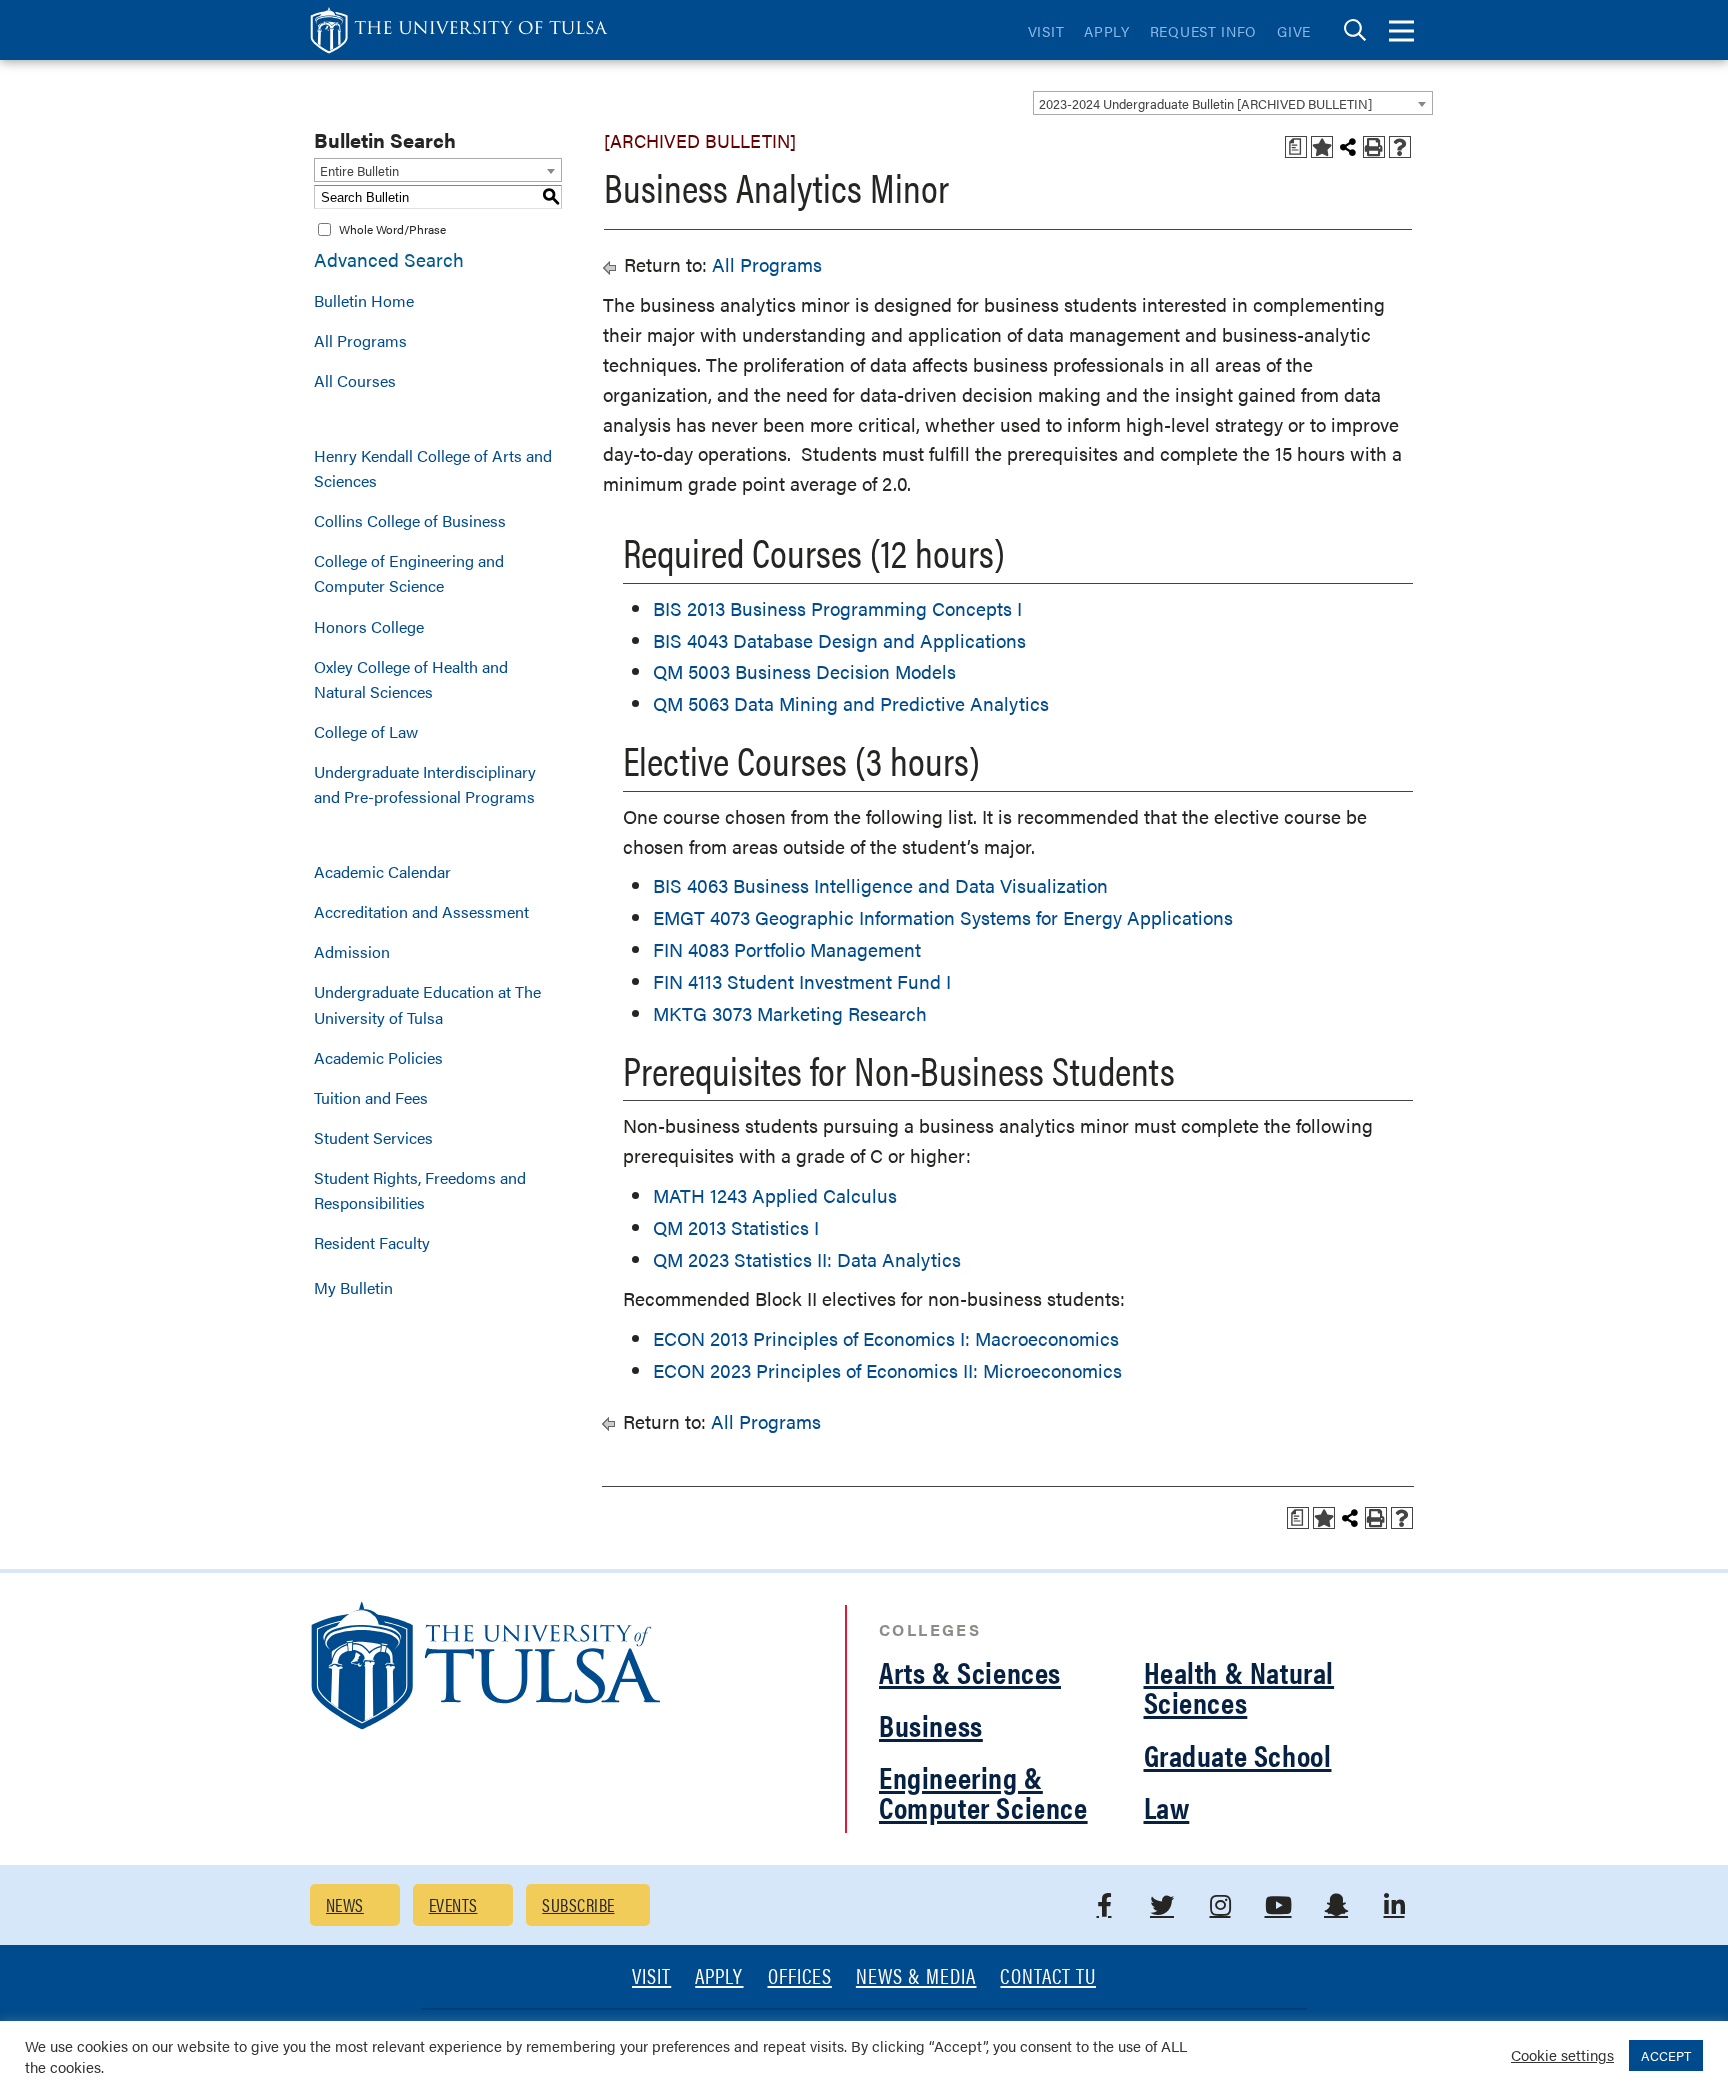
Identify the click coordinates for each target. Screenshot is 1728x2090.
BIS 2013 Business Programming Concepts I (837, 608)
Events (453, 1904)
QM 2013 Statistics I (736, 1227)
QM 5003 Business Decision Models (804, 671)
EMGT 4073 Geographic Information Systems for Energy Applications (943, 917)
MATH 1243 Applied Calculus (775, 1195)
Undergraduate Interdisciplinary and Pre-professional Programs (425, 784)
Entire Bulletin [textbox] (359, 170)
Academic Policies (378, 1057)
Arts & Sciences (970, 1671)
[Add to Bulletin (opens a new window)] (1322, 147)
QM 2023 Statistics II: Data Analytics (807, 1259)
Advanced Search (389, 259)
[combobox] (1233, 103)
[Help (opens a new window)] (1400, 147)
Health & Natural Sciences (1239, 1686)
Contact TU (1048, 1977)
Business (931, 1724)
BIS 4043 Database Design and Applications (839, 640)
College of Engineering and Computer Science (409, 573)
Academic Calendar (382, 871)
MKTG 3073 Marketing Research (790, 1013)
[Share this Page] (1348, 147)
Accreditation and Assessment (421, 911)
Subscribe (578, 1904)
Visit (1046, 31)
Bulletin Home (364, 300)
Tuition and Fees (371, 1097)
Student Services (373, 1137)
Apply (1107, 31)
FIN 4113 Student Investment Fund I (802, 981)
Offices (800, 1977)
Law (1167, 1806)
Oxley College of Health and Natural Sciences (411, 679)
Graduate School (1238, 1754)
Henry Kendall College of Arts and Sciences (433, 468)
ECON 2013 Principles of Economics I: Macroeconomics (886, 1338)
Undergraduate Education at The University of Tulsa (427, 1004)
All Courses (355, 380)
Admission (352, 951)
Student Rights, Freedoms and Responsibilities (420, 1190)
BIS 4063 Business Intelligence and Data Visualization (880, 885)
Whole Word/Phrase (392, 229)
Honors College (369, 626)
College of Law (366, 731)
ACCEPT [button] (1666, 2055)
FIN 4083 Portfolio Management (787, 949)
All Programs (360, 340)
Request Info (1203, 31)
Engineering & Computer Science (983, 1791)
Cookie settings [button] (1562, 2054)
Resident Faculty (372, 1242)
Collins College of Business (410, 520)
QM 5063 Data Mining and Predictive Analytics (851, 703)
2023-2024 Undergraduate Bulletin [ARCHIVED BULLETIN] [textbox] (1205, 103)
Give (1294, 31)
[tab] (1355, 30)
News (345, 1904)
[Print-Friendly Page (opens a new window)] (1374, 147)
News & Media (916, 1977)
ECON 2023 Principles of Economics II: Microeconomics (887, 1370)
